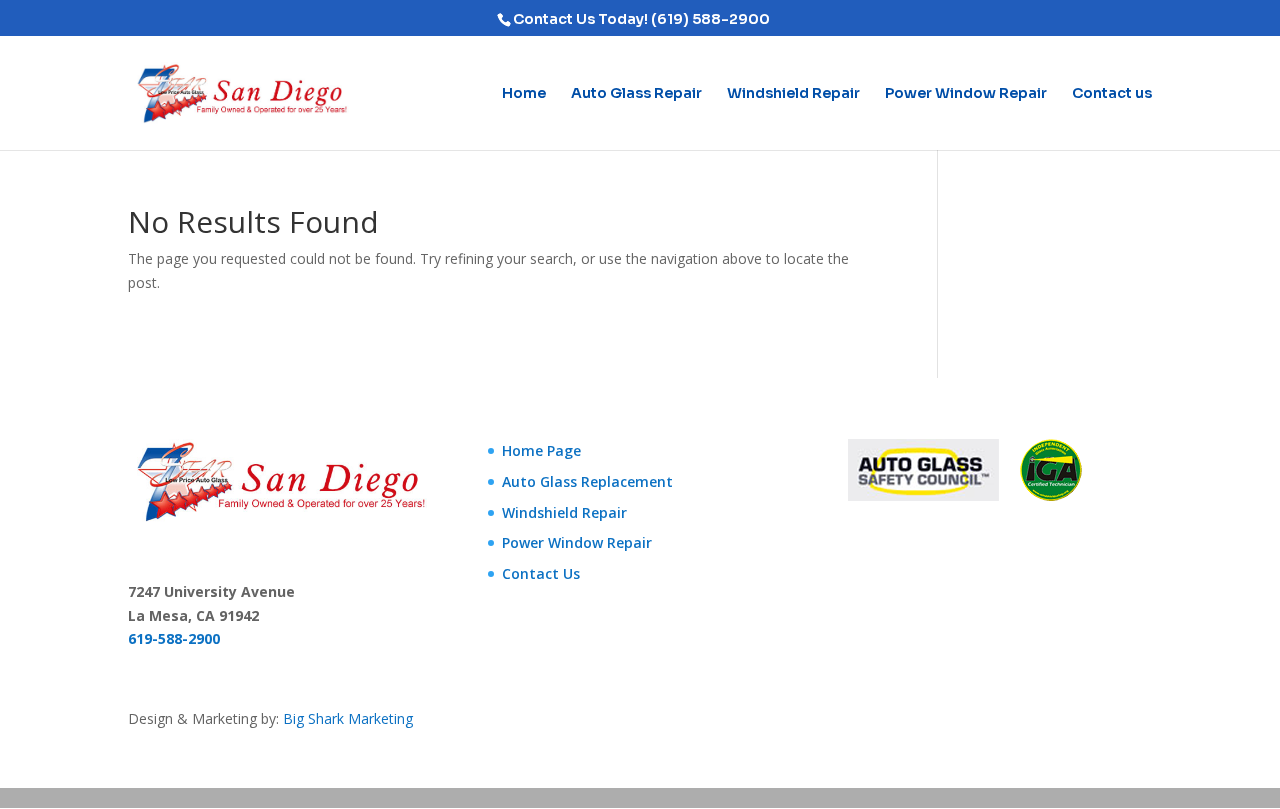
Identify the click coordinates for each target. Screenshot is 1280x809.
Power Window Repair (966, 94)
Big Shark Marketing (348, 718)
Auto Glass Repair (636, 94)
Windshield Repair (793, 94)
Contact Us (541, 573)
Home (524, 94)
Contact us (1112, 94)
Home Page (541, 450)
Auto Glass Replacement (587, 481)
